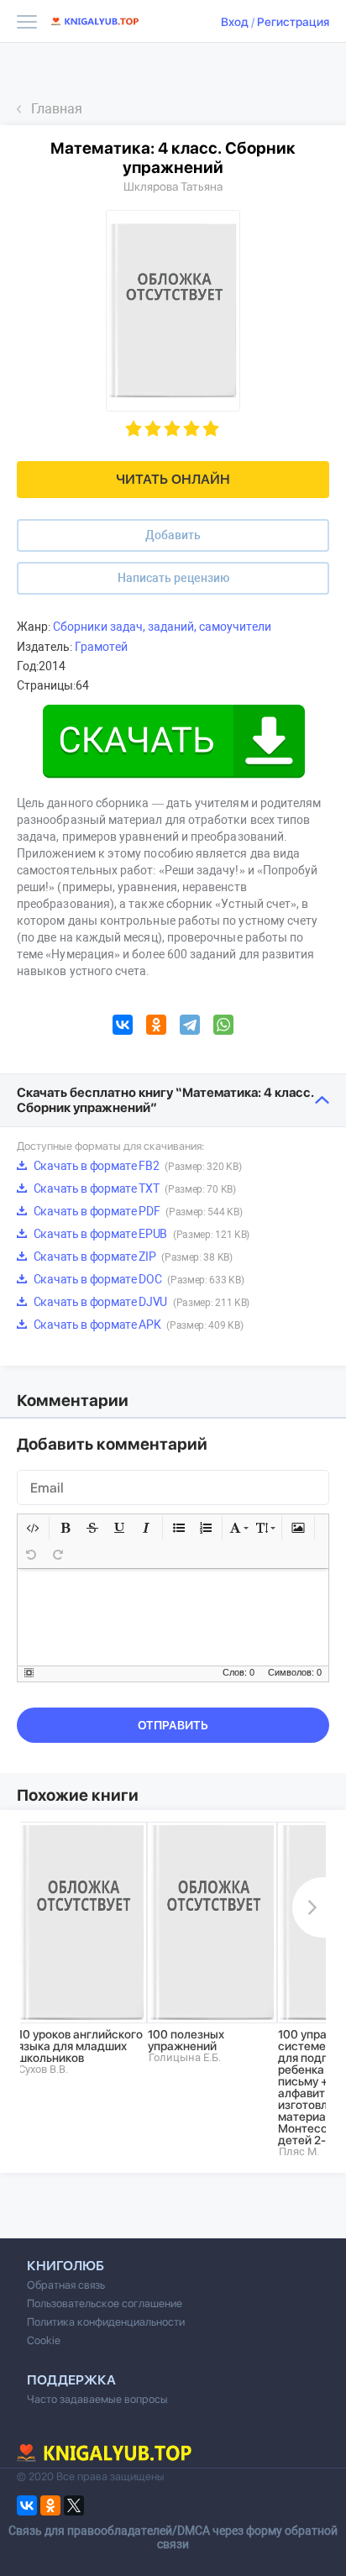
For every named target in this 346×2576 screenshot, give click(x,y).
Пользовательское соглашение (105, 2303)
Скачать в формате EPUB (140, 1234)
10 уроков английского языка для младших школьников (80, 2046)
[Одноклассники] (156, 1027)
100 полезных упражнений (186, 2040)
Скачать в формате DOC (137, 1279)
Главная (57, 109)
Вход (235, 22)
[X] (74, 2505)
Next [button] (309, 1907)
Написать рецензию (173, 578)
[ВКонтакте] (123, 1027)
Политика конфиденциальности (106, 2322)
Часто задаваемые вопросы (97, 2399)
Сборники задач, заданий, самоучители (162, 627)
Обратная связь (66, 2285)
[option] (82, 1949)
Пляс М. (299, 2151)
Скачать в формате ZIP (132, 1257)
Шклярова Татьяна (173, 186)
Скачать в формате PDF (136, 1211)
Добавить (173, 535)
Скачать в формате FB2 (136, 1166)
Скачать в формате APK (137, 1325)
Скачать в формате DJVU (140, 1302)
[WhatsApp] (223, 1027)
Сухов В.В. (43, 2069)
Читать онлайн (173, 479)
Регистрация (293, 22)
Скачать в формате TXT (134, 1188)
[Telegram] (190, 1027)
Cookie (44, 2340)
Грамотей (101, 647)
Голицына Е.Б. (185, 2057)
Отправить (173, 1725)
